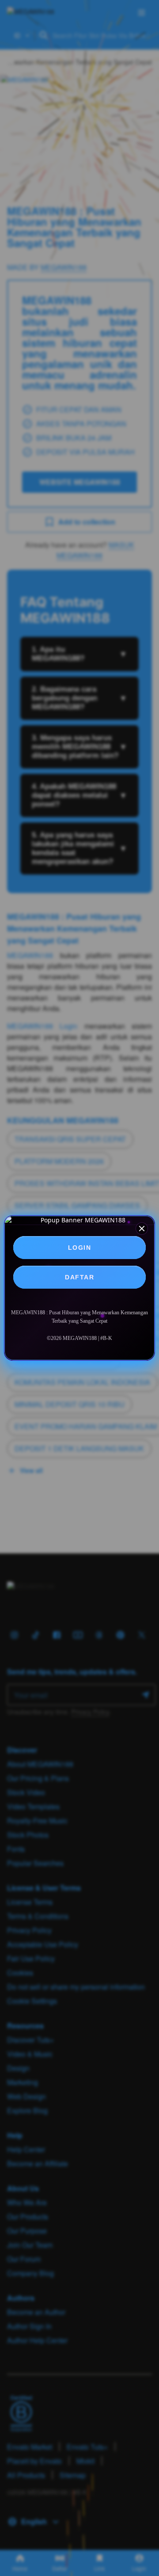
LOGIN (80, 1248)
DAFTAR (79, 1277)
